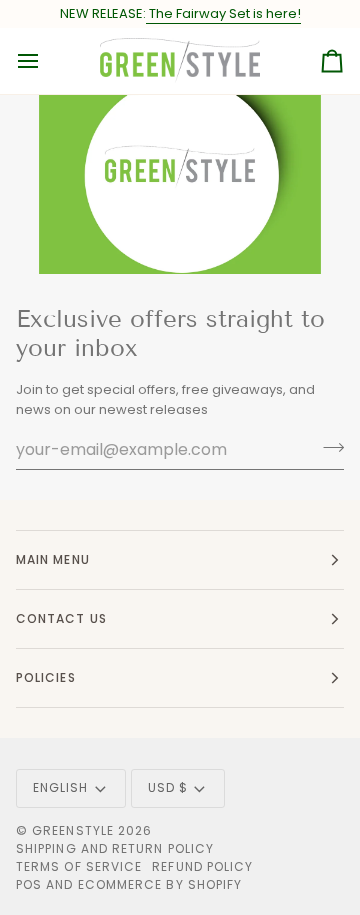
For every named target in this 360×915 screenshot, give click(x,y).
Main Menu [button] (53, 559)
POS (29, 884)
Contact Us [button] (61, 618)
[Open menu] (46, 61)
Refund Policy (202, 866)
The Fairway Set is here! (223, 13)
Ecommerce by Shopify (160, 884)
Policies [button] (46, 677)
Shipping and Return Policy (115, 848)
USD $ (168, 787)
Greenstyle (73, 830)
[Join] (327, 447)
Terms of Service (79, 866)
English (61, 787)
